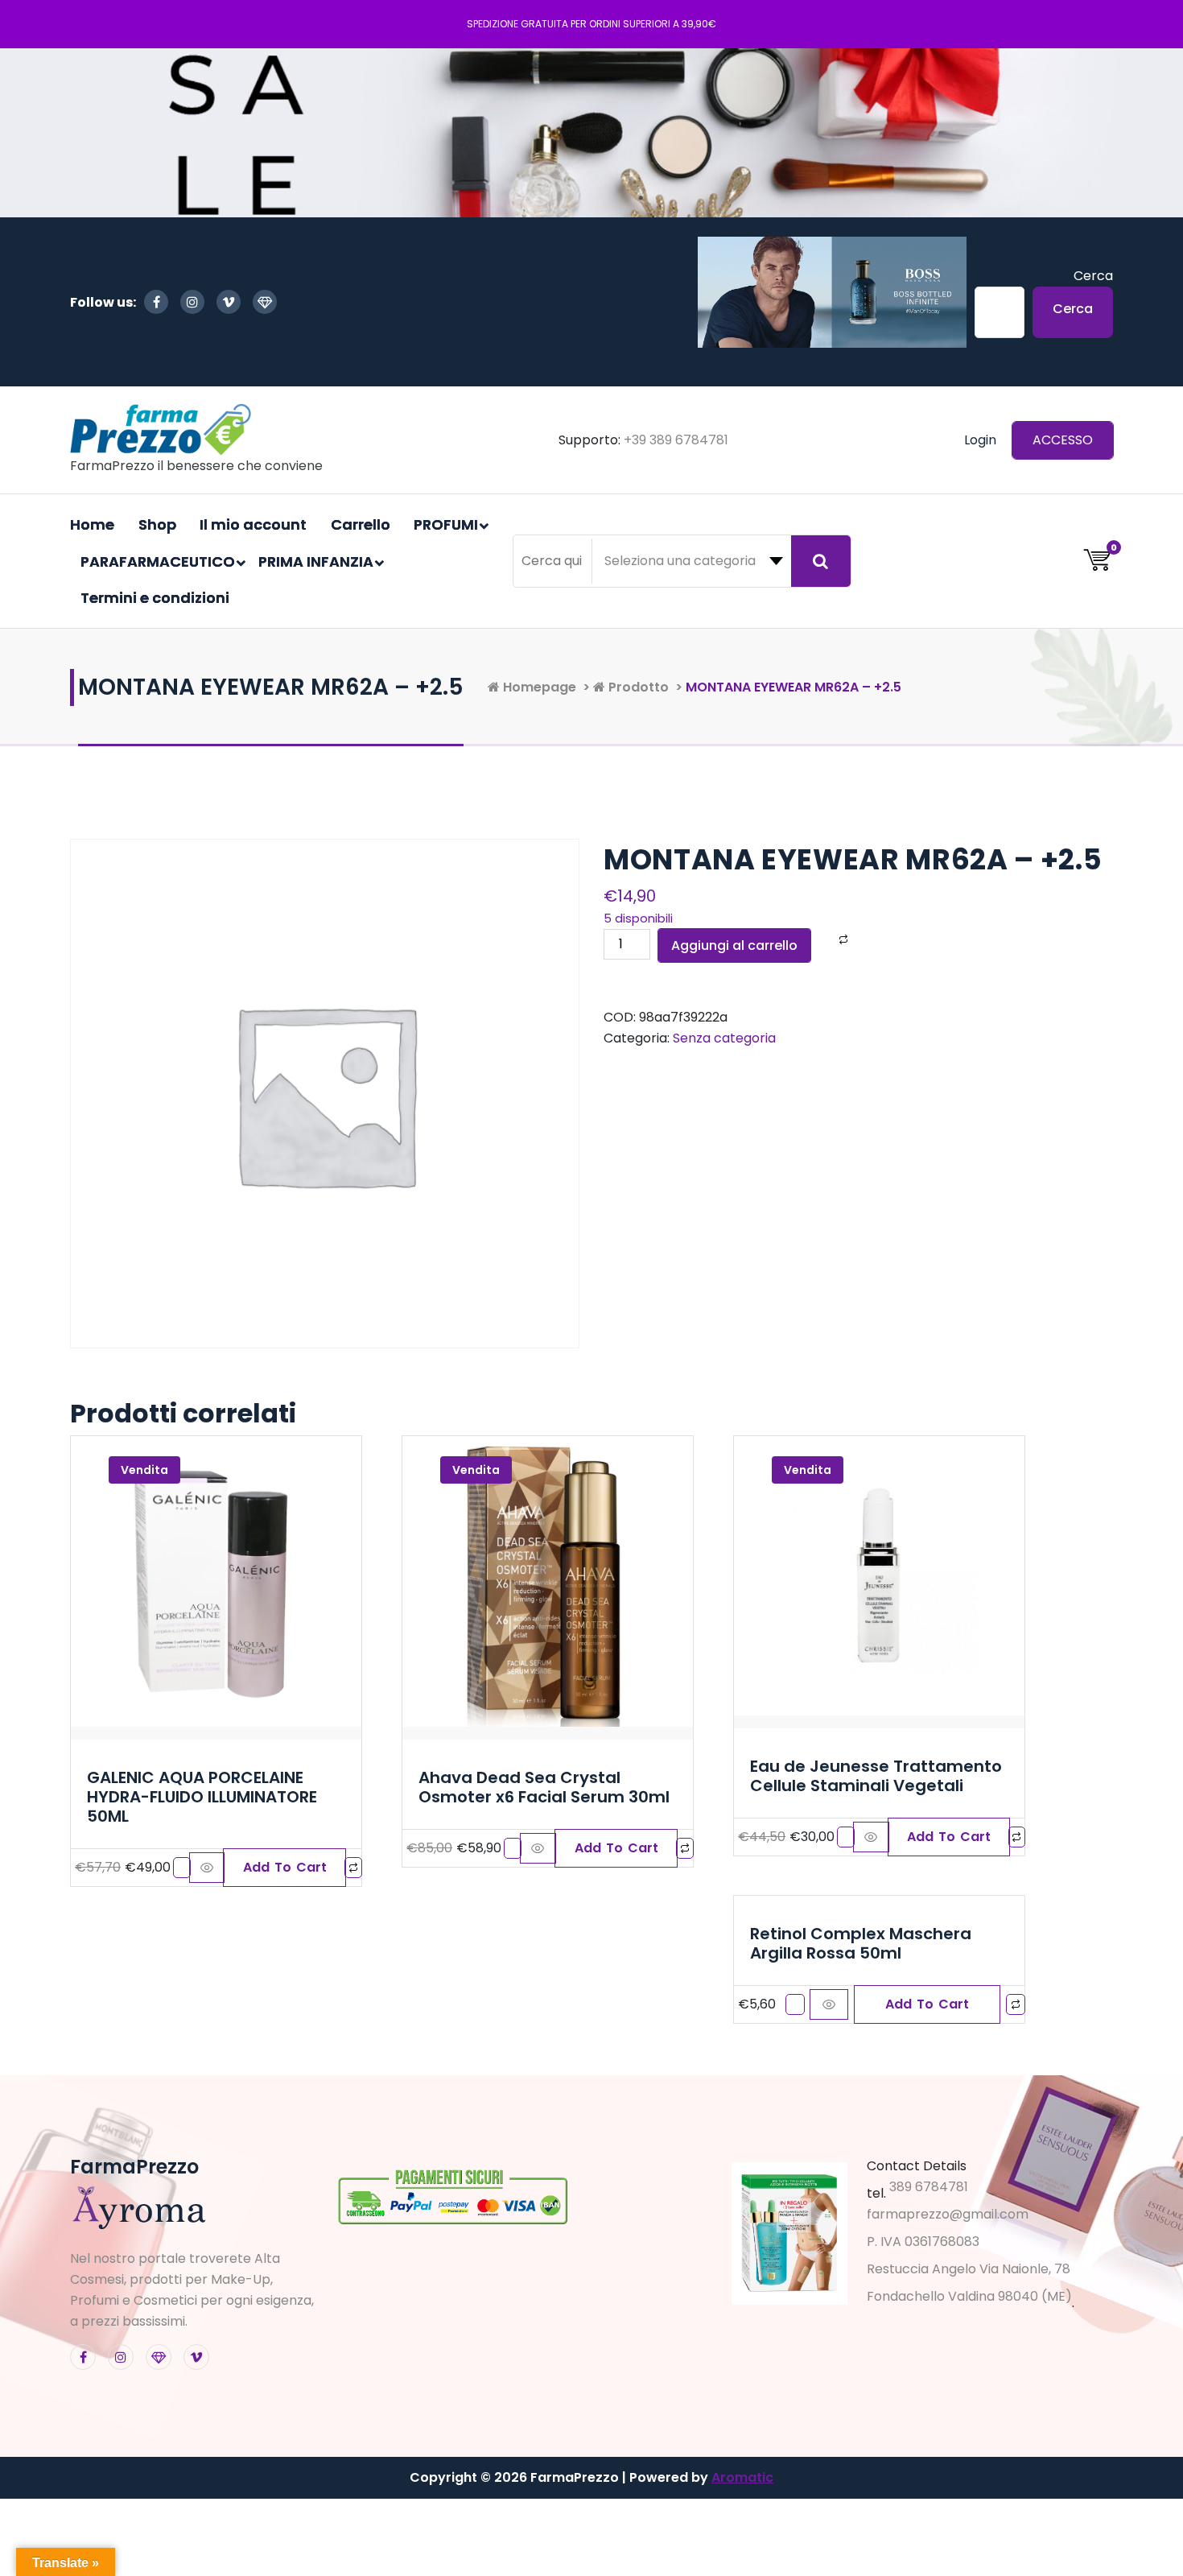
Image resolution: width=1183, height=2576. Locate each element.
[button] (284, 1868)
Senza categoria (724, 1038)
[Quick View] (207, 1868)
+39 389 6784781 (676, 440)
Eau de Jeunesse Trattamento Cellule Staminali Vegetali (876, 1776)
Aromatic (742, 2477)
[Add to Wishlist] (822, 940)
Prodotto (637, 687)
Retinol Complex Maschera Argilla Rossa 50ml (861, 1943)
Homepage (538, 687)
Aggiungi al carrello (734, 945)
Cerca (1093, 276)
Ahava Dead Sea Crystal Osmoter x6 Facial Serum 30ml (544, 1787)
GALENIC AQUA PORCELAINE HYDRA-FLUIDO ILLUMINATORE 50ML (202, 1797)
